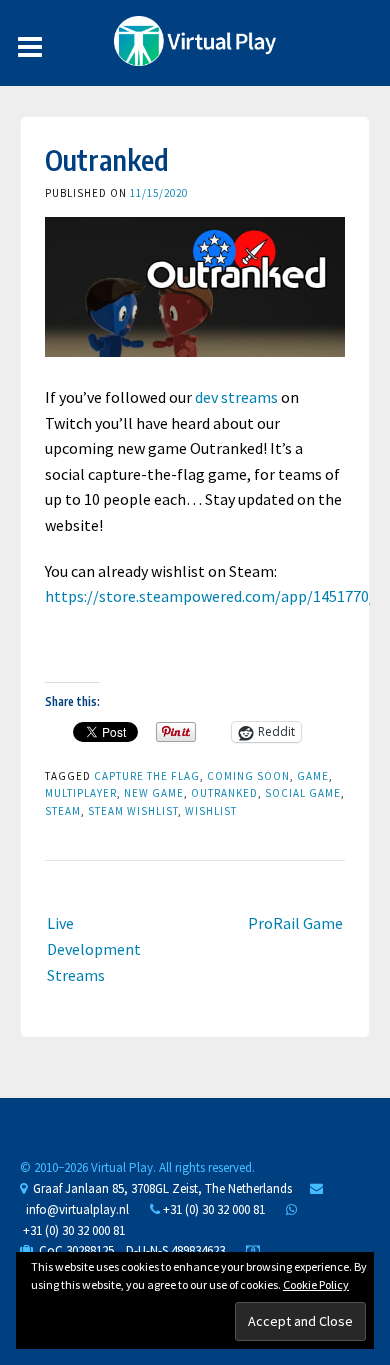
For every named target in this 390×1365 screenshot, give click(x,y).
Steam (63, 811)
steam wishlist (133, 811)
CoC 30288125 (73, 1250)
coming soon (248, 776)
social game (303, 793)
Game (313, 776)
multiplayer (81, 793)
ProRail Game (295, 923)
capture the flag (147, 776)
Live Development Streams (94, 948)
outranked (224, 793)
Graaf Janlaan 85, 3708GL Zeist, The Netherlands (159, 1188)
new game (154, 793)
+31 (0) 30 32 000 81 (212, 1209)
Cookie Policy (316, 1284)
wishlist (211, 811)
